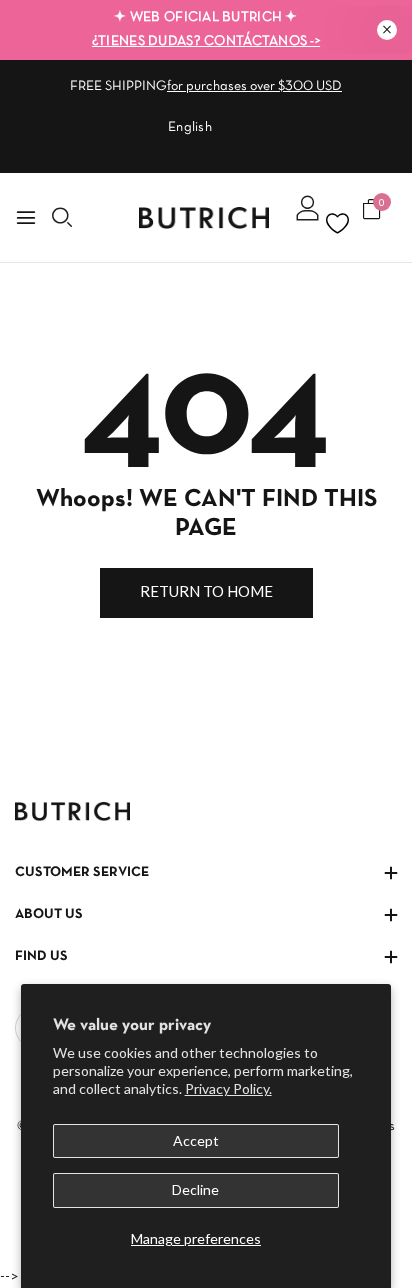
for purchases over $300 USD (254, 86)
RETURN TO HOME (206, 591)
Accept (196, 1140)
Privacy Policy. (228, 1088)
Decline (195, 1189)
